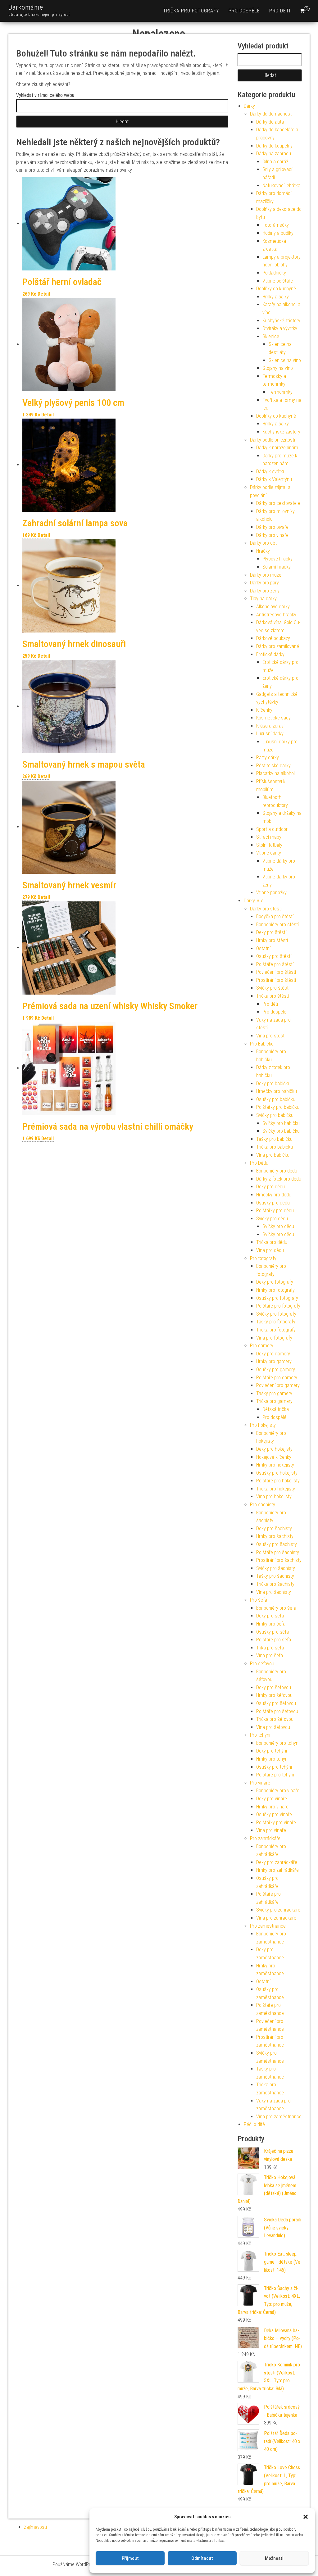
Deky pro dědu (270, 1187)
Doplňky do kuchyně (276, 289)
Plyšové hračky (277, 559)
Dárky (249, 106)
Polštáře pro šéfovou (277, 1711)
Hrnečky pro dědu (274, 1195)
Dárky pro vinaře (272, 535)
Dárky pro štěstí (266, 909)
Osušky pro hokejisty (277, 1473)
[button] (306, 2517)
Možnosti (274, 2558)
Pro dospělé (244, 11)
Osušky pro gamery (276, 1370)
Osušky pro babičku (276, 1099)
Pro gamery (262, 1346)
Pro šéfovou (262, 1664)
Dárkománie (26, 7)
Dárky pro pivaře (272, 527)
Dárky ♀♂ (254, 901)
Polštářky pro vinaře (276, 1823)
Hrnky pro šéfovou (274, 1695)
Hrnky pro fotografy (275, 1290)
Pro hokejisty (263, 1425)
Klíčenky (264, 710)
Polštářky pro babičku (278, 1107)
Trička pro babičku (275, 1147)
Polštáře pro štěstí (275, 964)
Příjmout (130, 2558)
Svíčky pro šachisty (276, 1568)
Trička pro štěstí (273, 996)
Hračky (263, 551)
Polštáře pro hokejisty (278, 1481)
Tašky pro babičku (274, 1139)
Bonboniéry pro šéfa (276, 1608)
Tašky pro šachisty (275, 1576)
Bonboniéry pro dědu (277, 1171)
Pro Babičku (262, 1044)
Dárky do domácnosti (271, 114)
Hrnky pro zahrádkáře (277, 1870)
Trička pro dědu (272, 1242)
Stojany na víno (278, 368)
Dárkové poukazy (273, 638)
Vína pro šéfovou (273, 1727)
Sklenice (271, 336)
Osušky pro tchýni (274, 1767)
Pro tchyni (260, 1735)
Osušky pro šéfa (273, 1632)
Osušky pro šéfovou (276, 1703)
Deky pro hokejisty (274, 1449)
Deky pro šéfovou (274, 1687)
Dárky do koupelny (274, 146)
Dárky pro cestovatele (278, 503)
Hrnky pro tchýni (272, 1759)
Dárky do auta (270, 122)
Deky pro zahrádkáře (277, 1862)
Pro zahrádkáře (265, 1838)
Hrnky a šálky (276, 297)
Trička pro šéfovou (275, 1719)
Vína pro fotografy (274, 1338)
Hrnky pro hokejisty (275, 1465)
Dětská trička (276, 1409)
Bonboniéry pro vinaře (278, 1791)
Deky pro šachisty (274, 1528)
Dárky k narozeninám (277, 448)
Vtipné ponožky (271, 893)
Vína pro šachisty (274, 1592)
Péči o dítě (254, 2124)
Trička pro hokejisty (276, 1489)
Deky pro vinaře (272, 1799)
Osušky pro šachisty (277, 1544)
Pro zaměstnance (268, 1926)
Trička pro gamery (274, 1401)
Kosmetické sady (273, 718)
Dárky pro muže (266, 575)
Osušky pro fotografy (277, 1298)
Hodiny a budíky (278, 233)
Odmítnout (202, 2558)
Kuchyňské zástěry (281, 321)
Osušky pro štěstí (274, 956)
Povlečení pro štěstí (276, 972)
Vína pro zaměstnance (279, 2117)
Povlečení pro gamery (278, 1385)
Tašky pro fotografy (276, 1322)
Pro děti (280, 11)
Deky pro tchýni (272, 1751)
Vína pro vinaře (271, 1830)
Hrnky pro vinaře (272, 1807)
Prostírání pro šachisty (279, 1560)
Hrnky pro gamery (274, 1361)
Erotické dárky (270, 654)
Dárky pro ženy (265, 591)
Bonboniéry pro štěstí (277, 925)
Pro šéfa (259, 1600)
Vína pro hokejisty (274, 1497)
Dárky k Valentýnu (274, 479)
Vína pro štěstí (271, 1036)
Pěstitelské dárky (273, 766)
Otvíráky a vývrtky (280, 328)
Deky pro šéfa (270, 1616)
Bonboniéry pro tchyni (278, 1743)
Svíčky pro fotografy (276, 1314)
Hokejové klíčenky (274, 1457)
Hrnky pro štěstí (272, 940)
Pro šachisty (263, 1505)
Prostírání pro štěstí (276, 980)
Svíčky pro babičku (275, 1115)
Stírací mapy (269, 837)
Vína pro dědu (270, 1250)
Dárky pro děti (264, 543)
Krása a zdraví (270, 726)
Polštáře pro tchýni (275, 1775)
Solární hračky (277, 567)
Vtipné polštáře (278, 281)
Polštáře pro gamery (277, 1378)
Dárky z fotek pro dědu (279, 1179)
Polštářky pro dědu (275, 1211)
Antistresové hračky (276, 615)
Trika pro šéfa (270, 1648)
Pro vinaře (260, 1783)
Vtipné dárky (269, 853)
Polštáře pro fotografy (278, 1306)
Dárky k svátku (271, 472)
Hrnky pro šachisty (275, 1536)
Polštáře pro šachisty (278, 1552)
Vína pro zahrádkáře (276, 1918)
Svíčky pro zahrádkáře (278, 1910)
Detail (44, 294)
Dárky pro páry (264, 583)
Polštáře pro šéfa (274, 1640)
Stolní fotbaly (269, 845)
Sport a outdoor (272, 829)
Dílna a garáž (275, 162)
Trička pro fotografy (191, 11)
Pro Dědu (259, 1163)
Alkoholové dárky (273, 607)
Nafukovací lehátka (281, 186)
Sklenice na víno (285, 360)
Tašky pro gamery (274, 1393)
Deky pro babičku (273, 1084)
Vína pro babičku (273, 1155)
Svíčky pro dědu (272, 1219)
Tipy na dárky (263, 599)
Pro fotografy (263, 1258)
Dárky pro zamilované (278, 646)
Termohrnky (281, 392)
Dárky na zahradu (274, 154)
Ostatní (263, 948)
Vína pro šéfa (270, 1655)
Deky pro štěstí (271, 932)
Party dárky (268, 757)
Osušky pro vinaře (274, 1814)
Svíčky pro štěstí (273, 988)
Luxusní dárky (270, 734)
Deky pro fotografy (275, 1282)
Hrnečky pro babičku (277, 1091)
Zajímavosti (35, 2527)
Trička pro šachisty (275, 1584)
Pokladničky (274, 273)
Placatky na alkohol (275, 773)
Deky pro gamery (273, 1354)
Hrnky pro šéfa (271, 1624)
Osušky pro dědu (273, 1203)
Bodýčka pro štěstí (275, 916)
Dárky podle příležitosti (273, 440)
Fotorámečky (276, 225)
